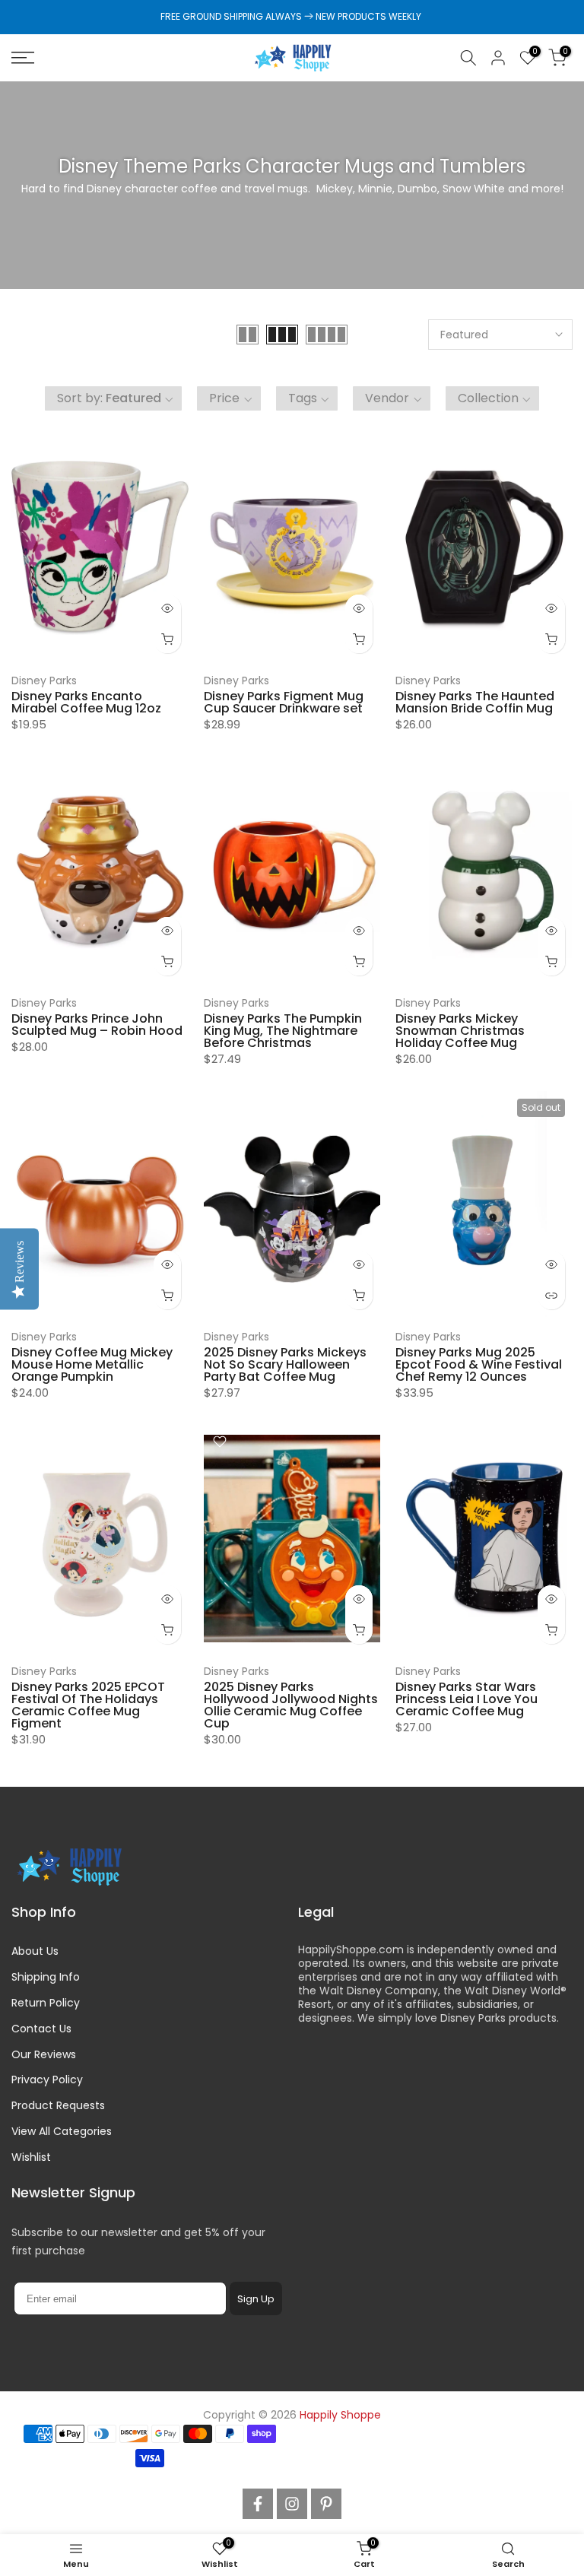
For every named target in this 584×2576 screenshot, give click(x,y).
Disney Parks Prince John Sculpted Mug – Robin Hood (97, 1025)
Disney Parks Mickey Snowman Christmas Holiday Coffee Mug (460, 1031)
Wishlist (31, 2157)
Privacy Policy (47, 2080)
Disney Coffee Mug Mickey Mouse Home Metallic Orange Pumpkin (92, 1364)
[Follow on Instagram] (292, 2504)
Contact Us (41, 2029)
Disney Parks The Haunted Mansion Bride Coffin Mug (475, 702)
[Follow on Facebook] (258, 2504)
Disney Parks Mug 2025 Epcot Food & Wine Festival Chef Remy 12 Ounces (479, 1364)
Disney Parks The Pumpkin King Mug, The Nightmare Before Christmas (283, 1031)
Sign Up (256, 2299)
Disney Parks (44, 680)
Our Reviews (44, 2054)
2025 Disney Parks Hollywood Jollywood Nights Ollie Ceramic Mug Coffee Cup (291, 1705)
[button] (114, 398)
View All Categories (62, 2131)
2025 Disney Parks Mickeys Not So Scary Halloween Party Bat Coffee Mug (285, 1364)
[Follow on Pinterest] (326, 2504)
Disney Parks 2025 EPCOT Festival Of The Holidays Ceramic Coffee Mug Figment (88, 1705)
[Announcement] (292, 17)
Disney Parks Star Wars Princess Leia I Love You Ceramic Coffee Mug (467, 1699)
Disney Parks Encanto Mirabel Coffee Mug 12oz (86, 702)
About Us (35, 1951)
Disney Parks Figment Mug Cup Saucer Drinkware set (284, 702)
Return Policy (46, 2003)
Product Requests (58, 2105)
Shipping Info (46, 1977)
